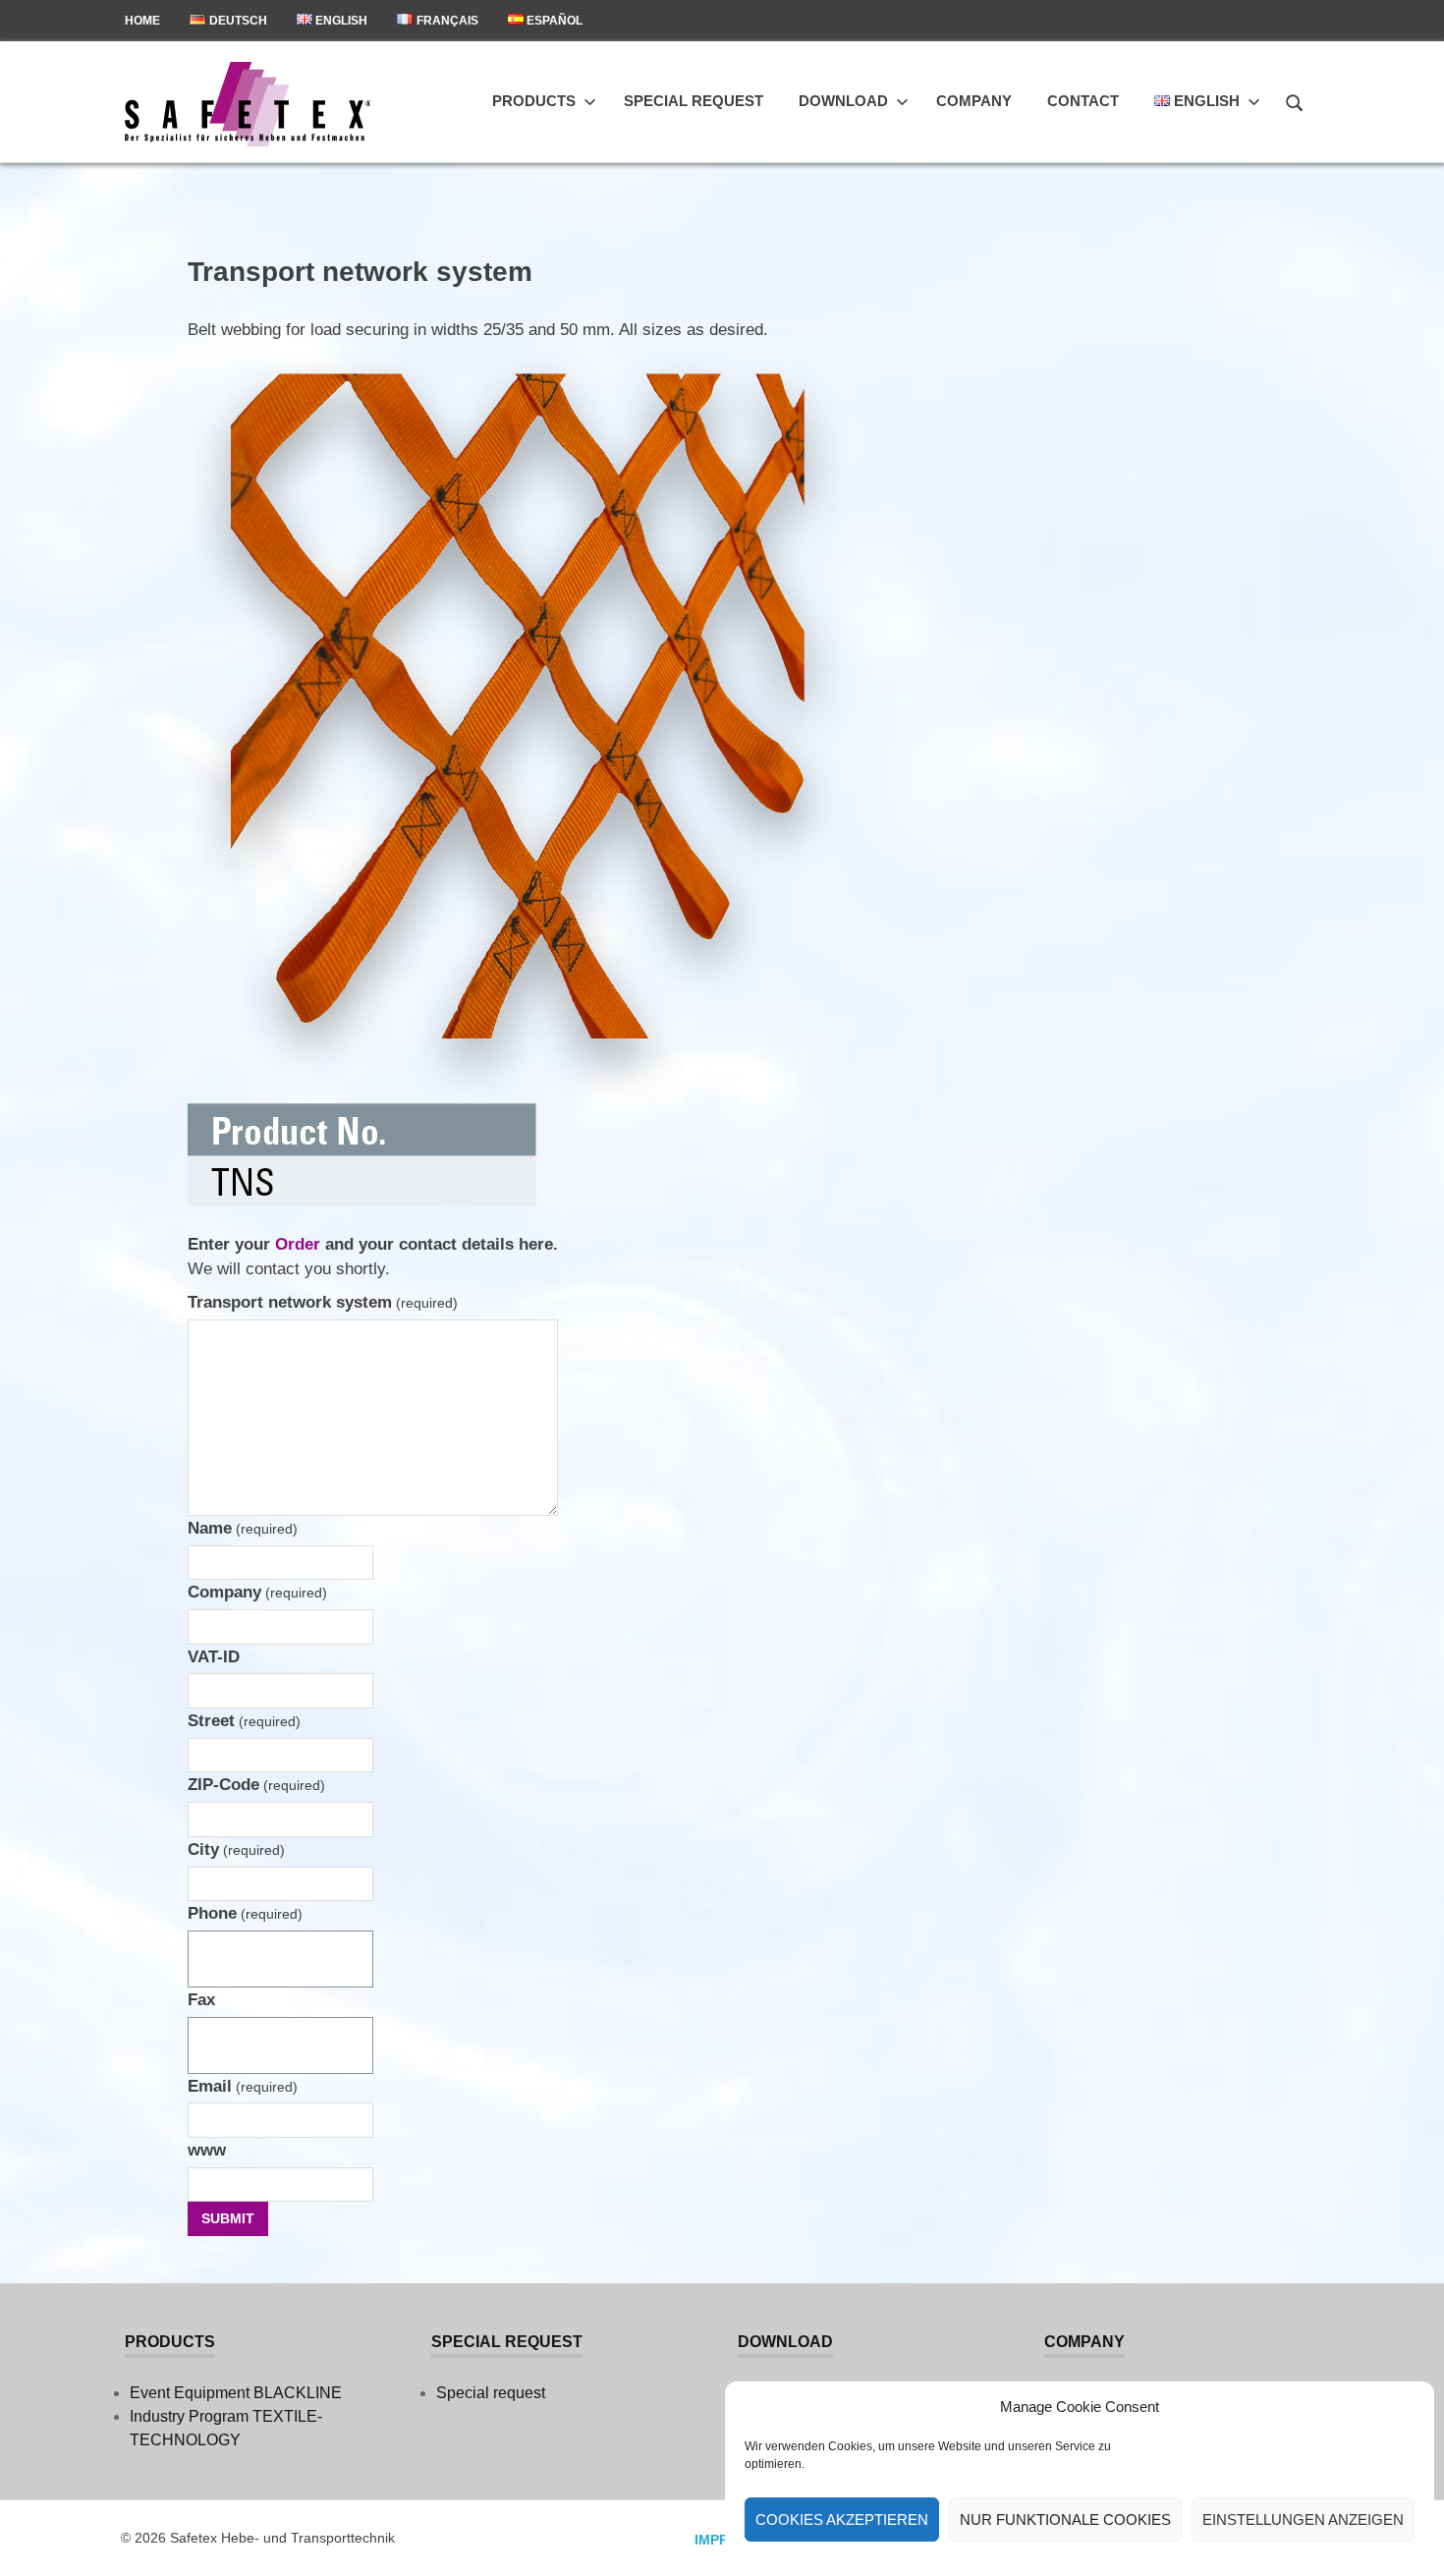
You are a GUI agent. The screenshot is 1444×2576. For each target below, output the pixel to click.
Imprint (723, 2540)
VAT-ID (214, 1657)
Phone (245, 1913)
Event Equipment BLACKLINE (236, 2393)
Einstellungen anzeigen (1303, 2520)
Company (974, 101)
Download (843, 101)
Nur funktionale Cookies (1065, 2520)
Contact (1083, 101)
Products (534, 101)
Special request (694, 101)
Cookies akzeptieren (842, 2520)
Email (243, 2086)
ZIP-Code (256, 1785)
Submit (228, 2218)
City (236, 1849)
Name (243, 1528)
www (207, 2150)
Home (142, 21)
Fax (201, 2000)
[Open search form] (1295, 100)
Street (244, 1721)
